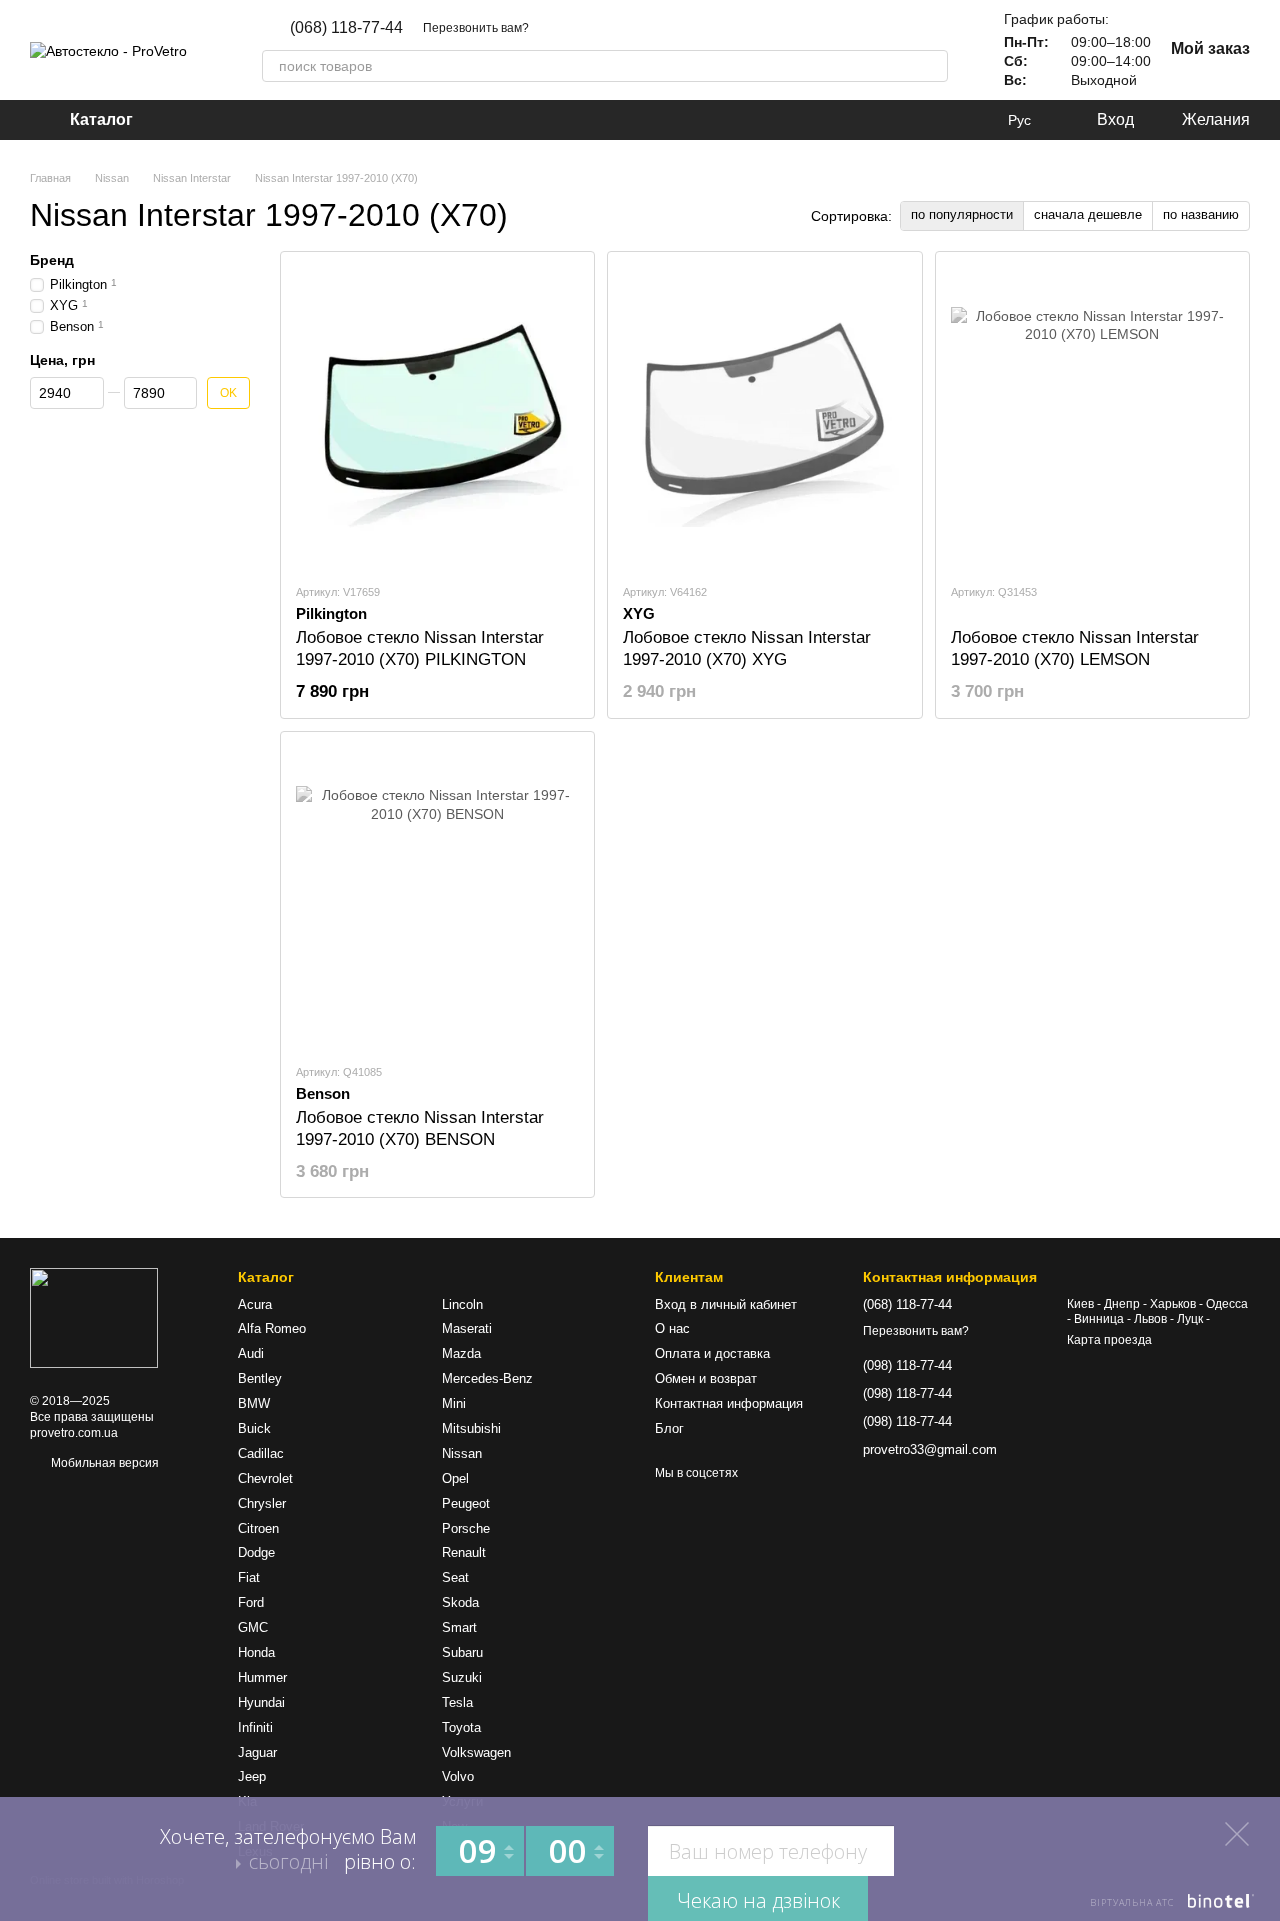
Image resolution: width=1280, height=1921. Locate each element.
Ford (251, 1602)
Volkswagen (476, 1752)
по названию (1201, 214)
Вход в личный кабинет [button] (726, 1304)
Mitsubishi (471, 1428)
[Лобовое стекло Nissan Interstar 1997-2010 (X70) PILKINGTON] (437, 417)
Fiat (249, 1577)
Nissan (462, 1453)
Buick (254, 1428)
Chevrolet (265, 1478)
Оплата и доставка (712, 1353)
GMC (253, 1627)
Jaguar (257, 1752)
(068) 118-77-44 (346, 28)
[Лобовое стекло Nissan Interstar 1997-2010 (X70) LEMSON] (1092, 417)
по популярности (962, 214)
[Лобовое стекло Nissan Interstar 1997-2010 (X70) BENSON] (437, 897)
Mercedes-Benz (487, 1378)
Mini (454, 1403)
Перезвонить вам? (476, 28)
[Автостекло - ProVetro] (94, 1318)
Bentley (260, 1378)
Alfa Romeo (272, 1328)
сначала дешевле (1088, 214)
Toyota (461, 1727)
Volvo (458, 1776)
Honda (256, 1652)
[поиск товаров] (932, 66)
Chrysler (262, 1503)
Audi (251, 1353)
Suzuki (462, 1677)
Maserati (467, 1328)
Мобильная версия (103, 1463)
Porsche (466, 1528)
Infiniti (255, 1727)
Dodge (256, 1552)
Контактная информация (729, 1403)
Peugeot (466, 1503)
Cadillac (261, 1453)
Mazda (461, 1353)
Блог (669, 1428)
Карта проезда (1109, 1340)
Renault (464, 1552)
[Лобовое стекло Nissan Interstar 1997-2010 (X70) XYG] (764, 417)
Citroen (258, 1528)
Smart (459, 1627)
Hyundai (261, 1702)
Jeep (252, 1776)
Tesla (457, 1702)
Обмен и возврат (706, 1378)
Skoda (460, 1602)
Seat (455, 1577)
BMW (254, 1403)
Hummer (262, 1677)
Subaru (462, 1652)
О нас (672, 1328)
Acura (255, 1304)
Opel (455, 1478)
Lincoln (462, 1304)
